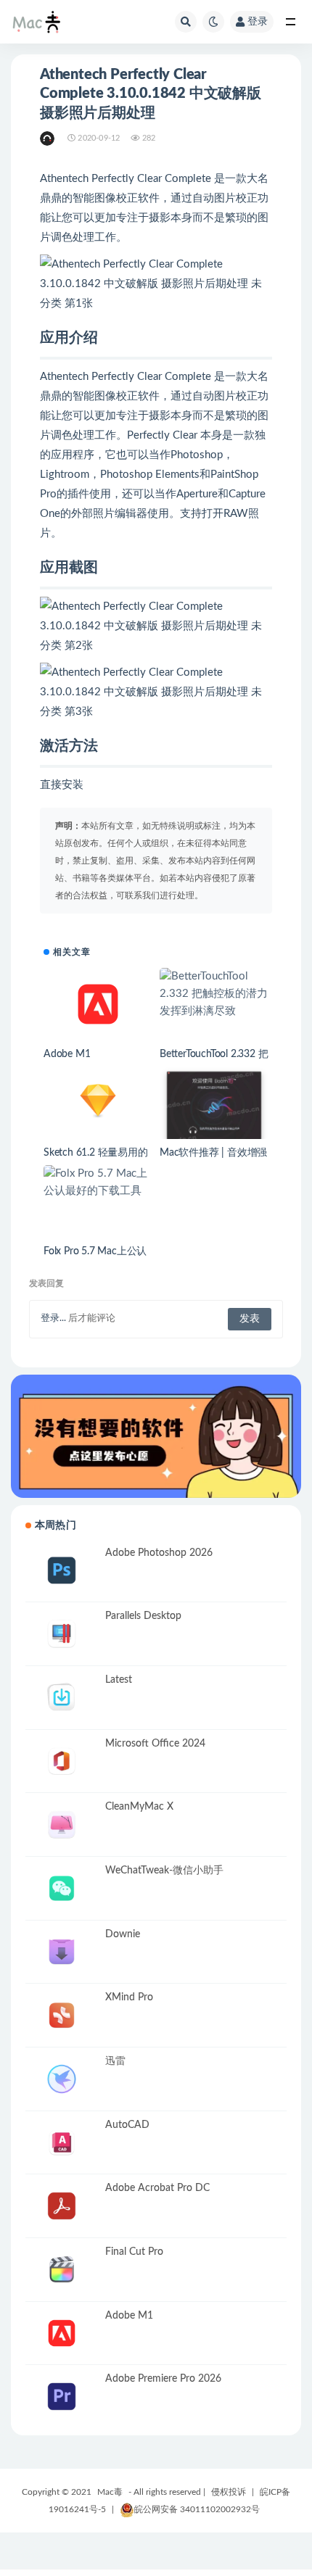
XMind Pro (129, 1997)
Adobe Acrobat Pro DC (157, 2188)
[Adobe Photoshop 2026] (62, 1571)
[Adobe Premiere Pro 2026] (62, 2397)
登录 (258, 22)
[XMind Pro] (62, 2015)
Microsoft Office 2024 (155, 1744)
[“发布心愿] (156, 1436)
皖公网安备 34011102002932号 (197, 2509)
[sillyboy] (48, 138)
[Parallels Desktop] (62, 1634)
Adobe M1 (67, 1054)
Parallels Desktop (143, 1616)
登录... (53, 1318)
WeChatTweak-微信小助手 (164, 1871)
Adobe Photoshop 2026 (159, 1553)
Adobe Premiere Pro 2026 (163, 2379)
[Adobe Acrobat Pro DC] (62, 2206)
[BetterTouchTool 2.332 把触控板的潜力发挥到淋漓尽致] (214, 994)
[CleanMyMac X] (62, 1825)
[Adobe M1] (98, 1004)
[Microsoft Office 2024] (62, 1761)
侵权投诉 (229, 2492)
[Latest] (62, 1698)
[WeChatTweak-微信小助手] (62, 1888)
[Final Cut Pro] (62, 2270)
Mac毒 (110, 2492)
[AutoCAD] (62, 2143)
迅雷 (115, 2061)
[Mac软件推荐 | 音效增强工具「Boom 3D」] (214, 1115)
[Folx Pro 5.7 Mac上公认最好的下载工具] (98, 1183)
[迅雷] (62, 2079)
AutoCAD (127, 2125)
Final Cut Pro (134, 2252)
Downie (123, 1934)
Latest (119, 1680)
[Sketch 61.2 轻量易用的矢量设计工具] (98, 1100)
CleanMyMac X (139, 1807)
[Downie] (62, 1952)
